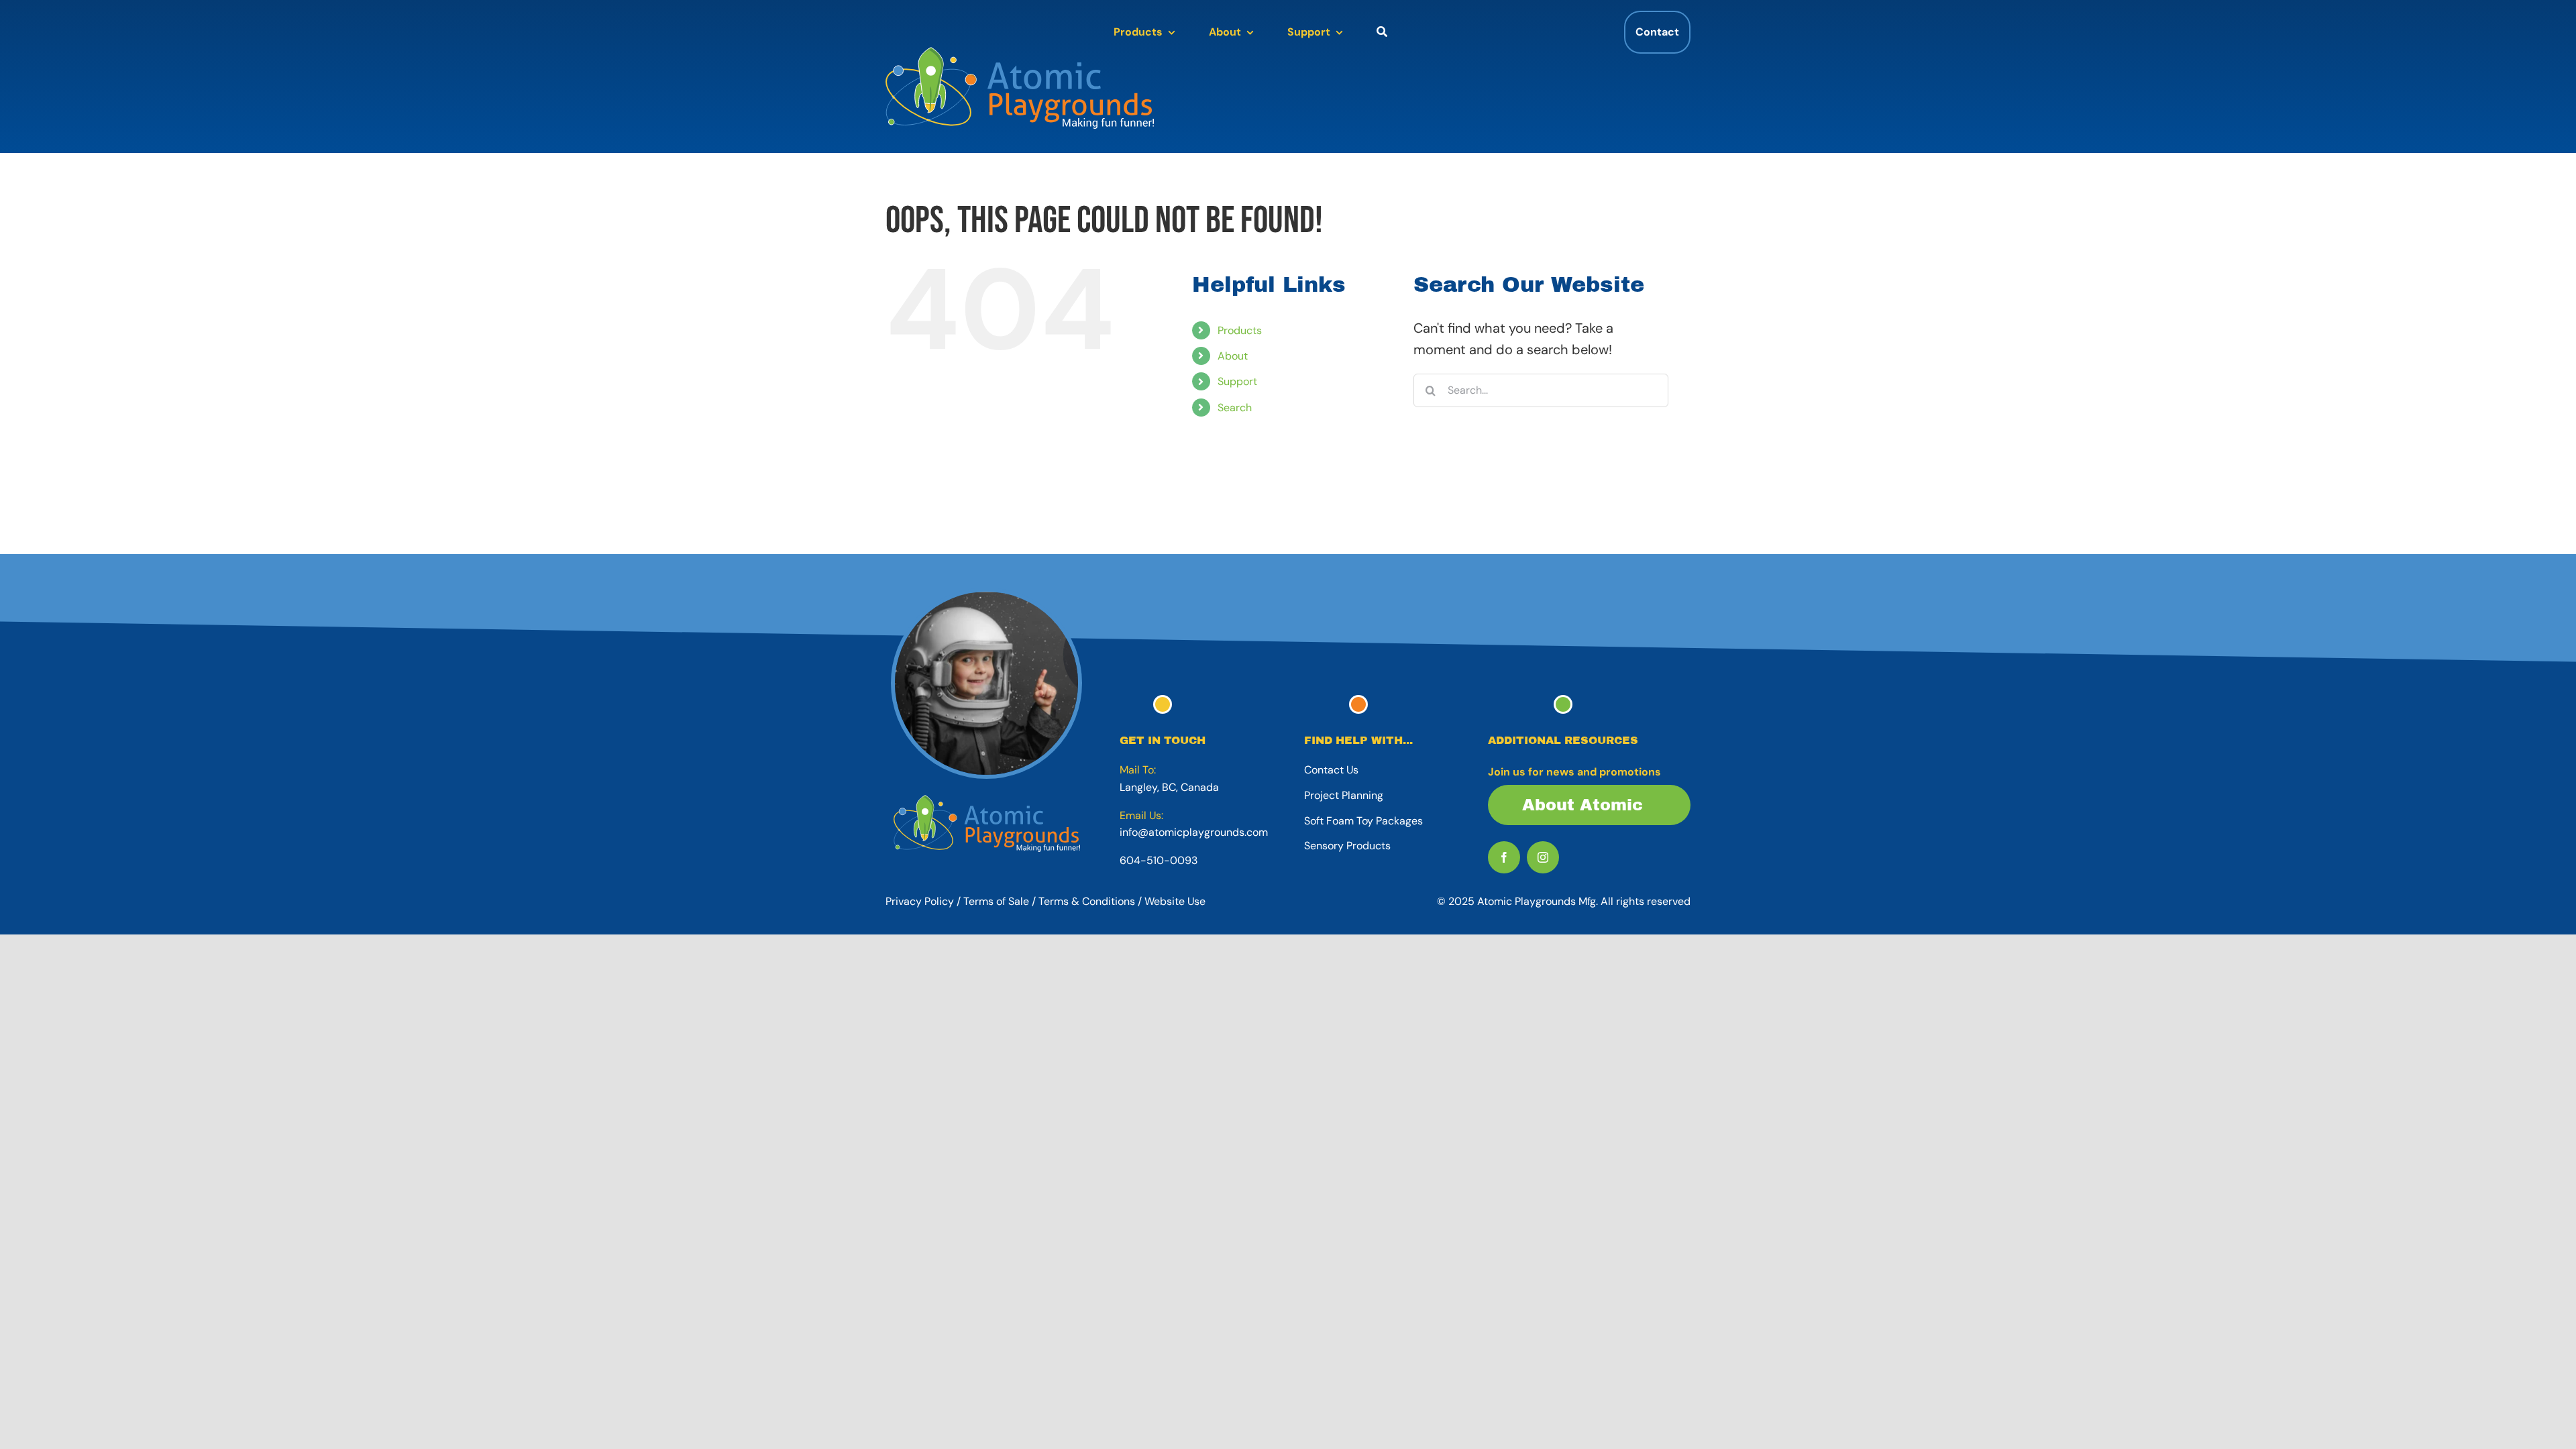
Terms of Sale (996, 901)
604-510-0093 (1159, 860)
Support (1237, 381)
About (1233, 356)
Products (1240, 330)
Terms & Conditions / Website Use (1122, 901)
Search (1235, 408)
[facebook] (1504, 857)
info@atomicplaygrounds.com (1194, 832)
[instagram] (1543, 857)
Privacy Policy (920, 901)
